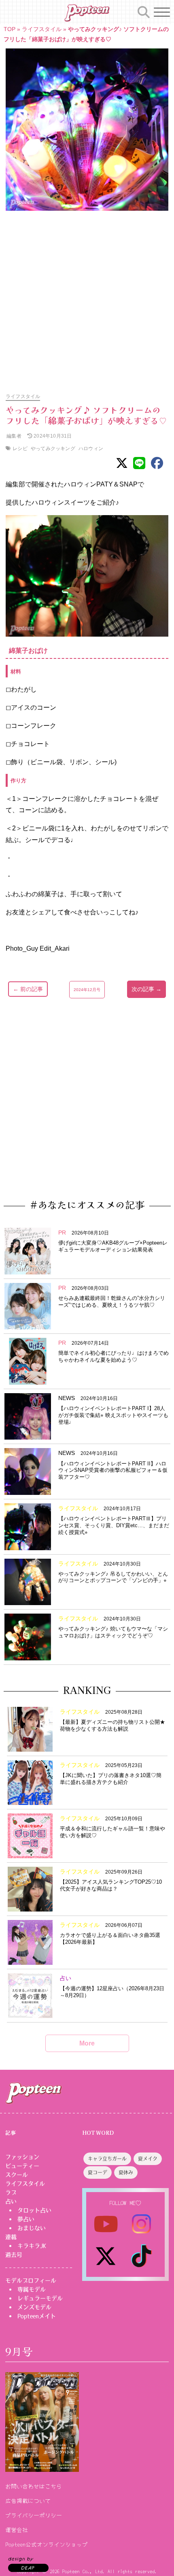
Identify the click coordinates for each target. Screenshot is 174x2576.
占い (11, 2201)
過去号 (14, 2255)
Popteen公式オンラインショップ (47, 2544)
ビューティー (22, 2166)
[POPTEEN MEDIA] (87, 13)
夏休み (126, 2173)
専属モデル (32, 2289)
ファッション (22, 2157)
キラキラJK (32, 2246)
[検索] (144, 11)
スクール (17, 2175)
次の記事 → (146, 989)
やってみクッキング (53, 448)
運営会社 (17, 2530)
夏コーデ (98, 2173)
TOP (10, 29)
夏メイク (148, 2159)
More (87, 2043)
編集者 (14, 436)
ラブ (11, 2192)
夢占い (26, 2219)
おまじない (32, 2228)
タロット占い (34, 2210)
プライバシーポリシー (34, 2515)
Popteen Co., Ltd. (84, 2571)
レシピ (20, 448)
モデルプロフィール (31, 2280)
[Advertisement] (87, 298)
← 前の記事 (28, 989)
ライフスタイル (42, 29)
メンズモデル (34, 2307)
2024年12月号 (87, 990)
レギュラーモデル (40, 2298)
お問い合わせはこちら (34, 2486)
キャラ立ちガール (107, 2159)
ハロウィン (91, 448)
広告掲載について (28, 2501)
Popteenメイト (37, 2316)
